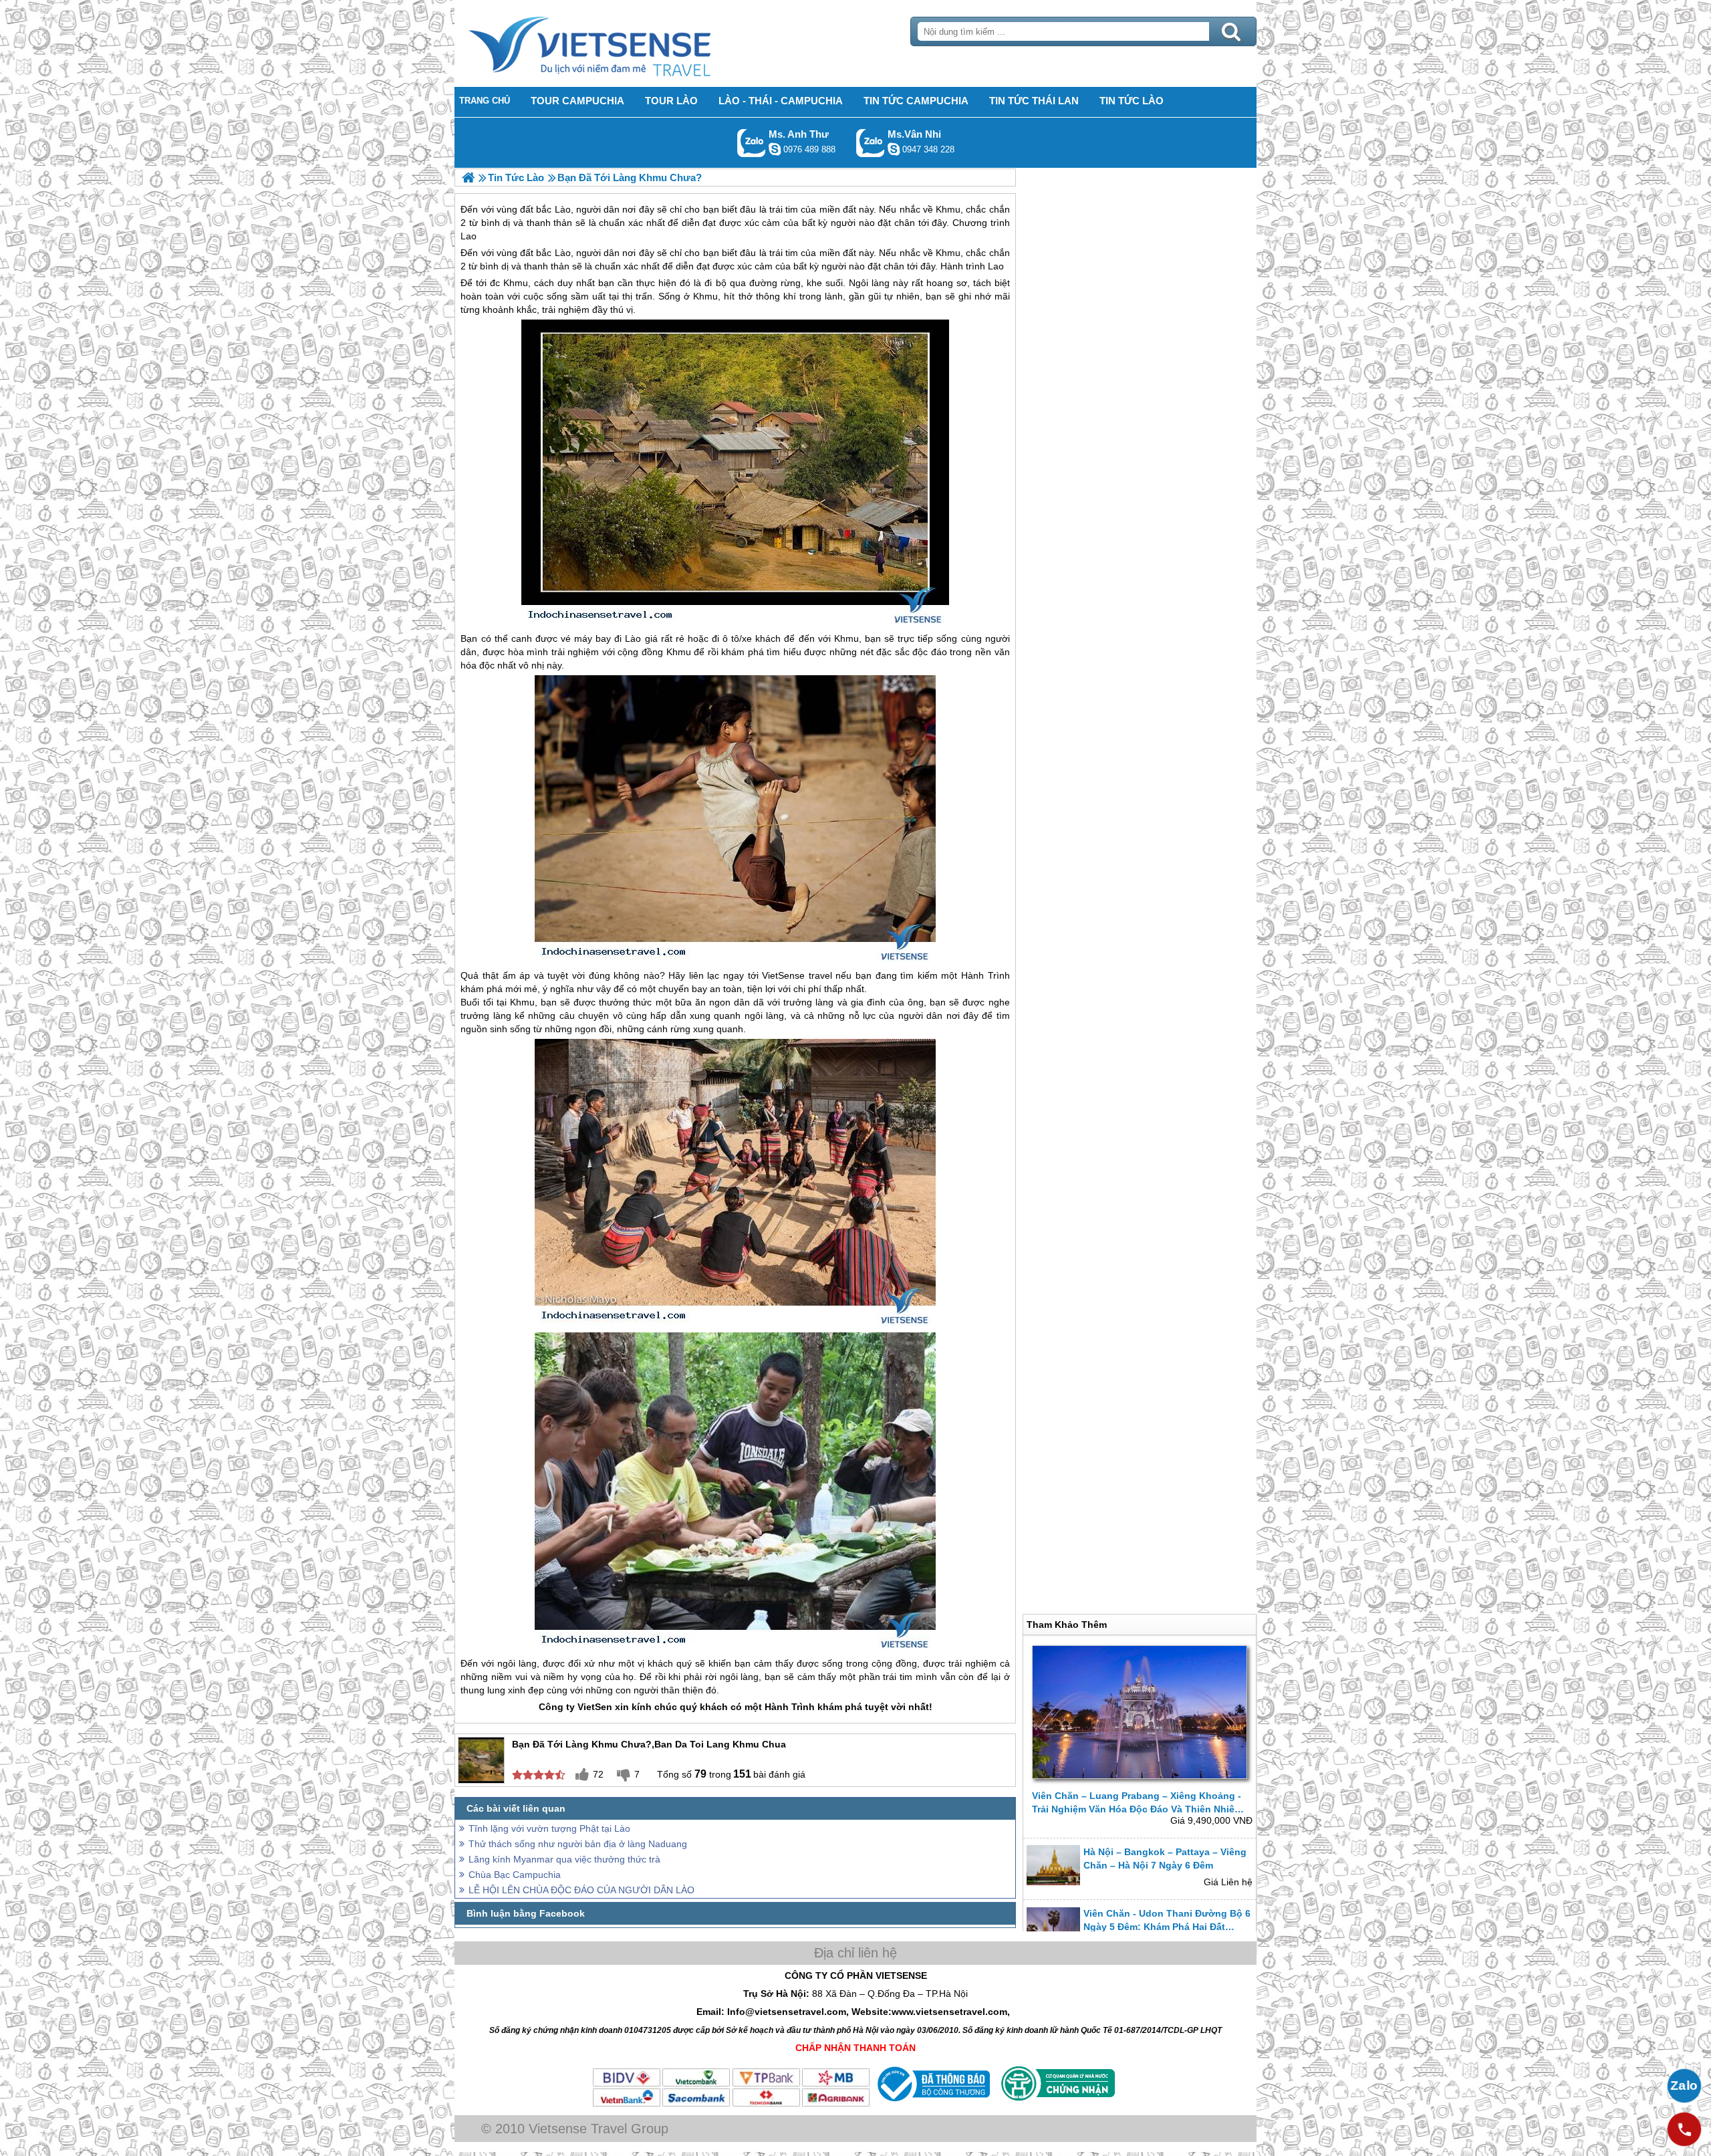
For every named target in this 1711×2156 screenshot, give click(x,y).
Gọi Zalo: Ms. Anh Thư (752, 143)
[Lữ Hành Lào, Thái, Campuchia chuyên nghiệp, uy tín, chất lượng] (468, 177)
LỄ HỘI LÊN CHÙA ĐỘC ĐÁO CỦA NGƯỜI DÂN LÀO (581, 1890)
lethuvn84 (775, 149)
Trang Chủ (623, 43)
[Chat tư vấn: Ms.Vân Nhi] (894, 149)
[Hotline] (1684, 2129)
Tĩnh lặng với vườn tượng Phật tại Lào (549, 1828)
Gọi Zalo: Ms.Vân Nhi (871, 143)
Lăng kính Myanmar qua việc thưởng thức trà (564, 1859)
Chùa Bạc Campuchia (515, 1875)
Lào (563, 253)
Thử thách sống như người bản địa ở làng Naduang (578, 1844)
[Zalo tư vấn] (1684, 2086)
